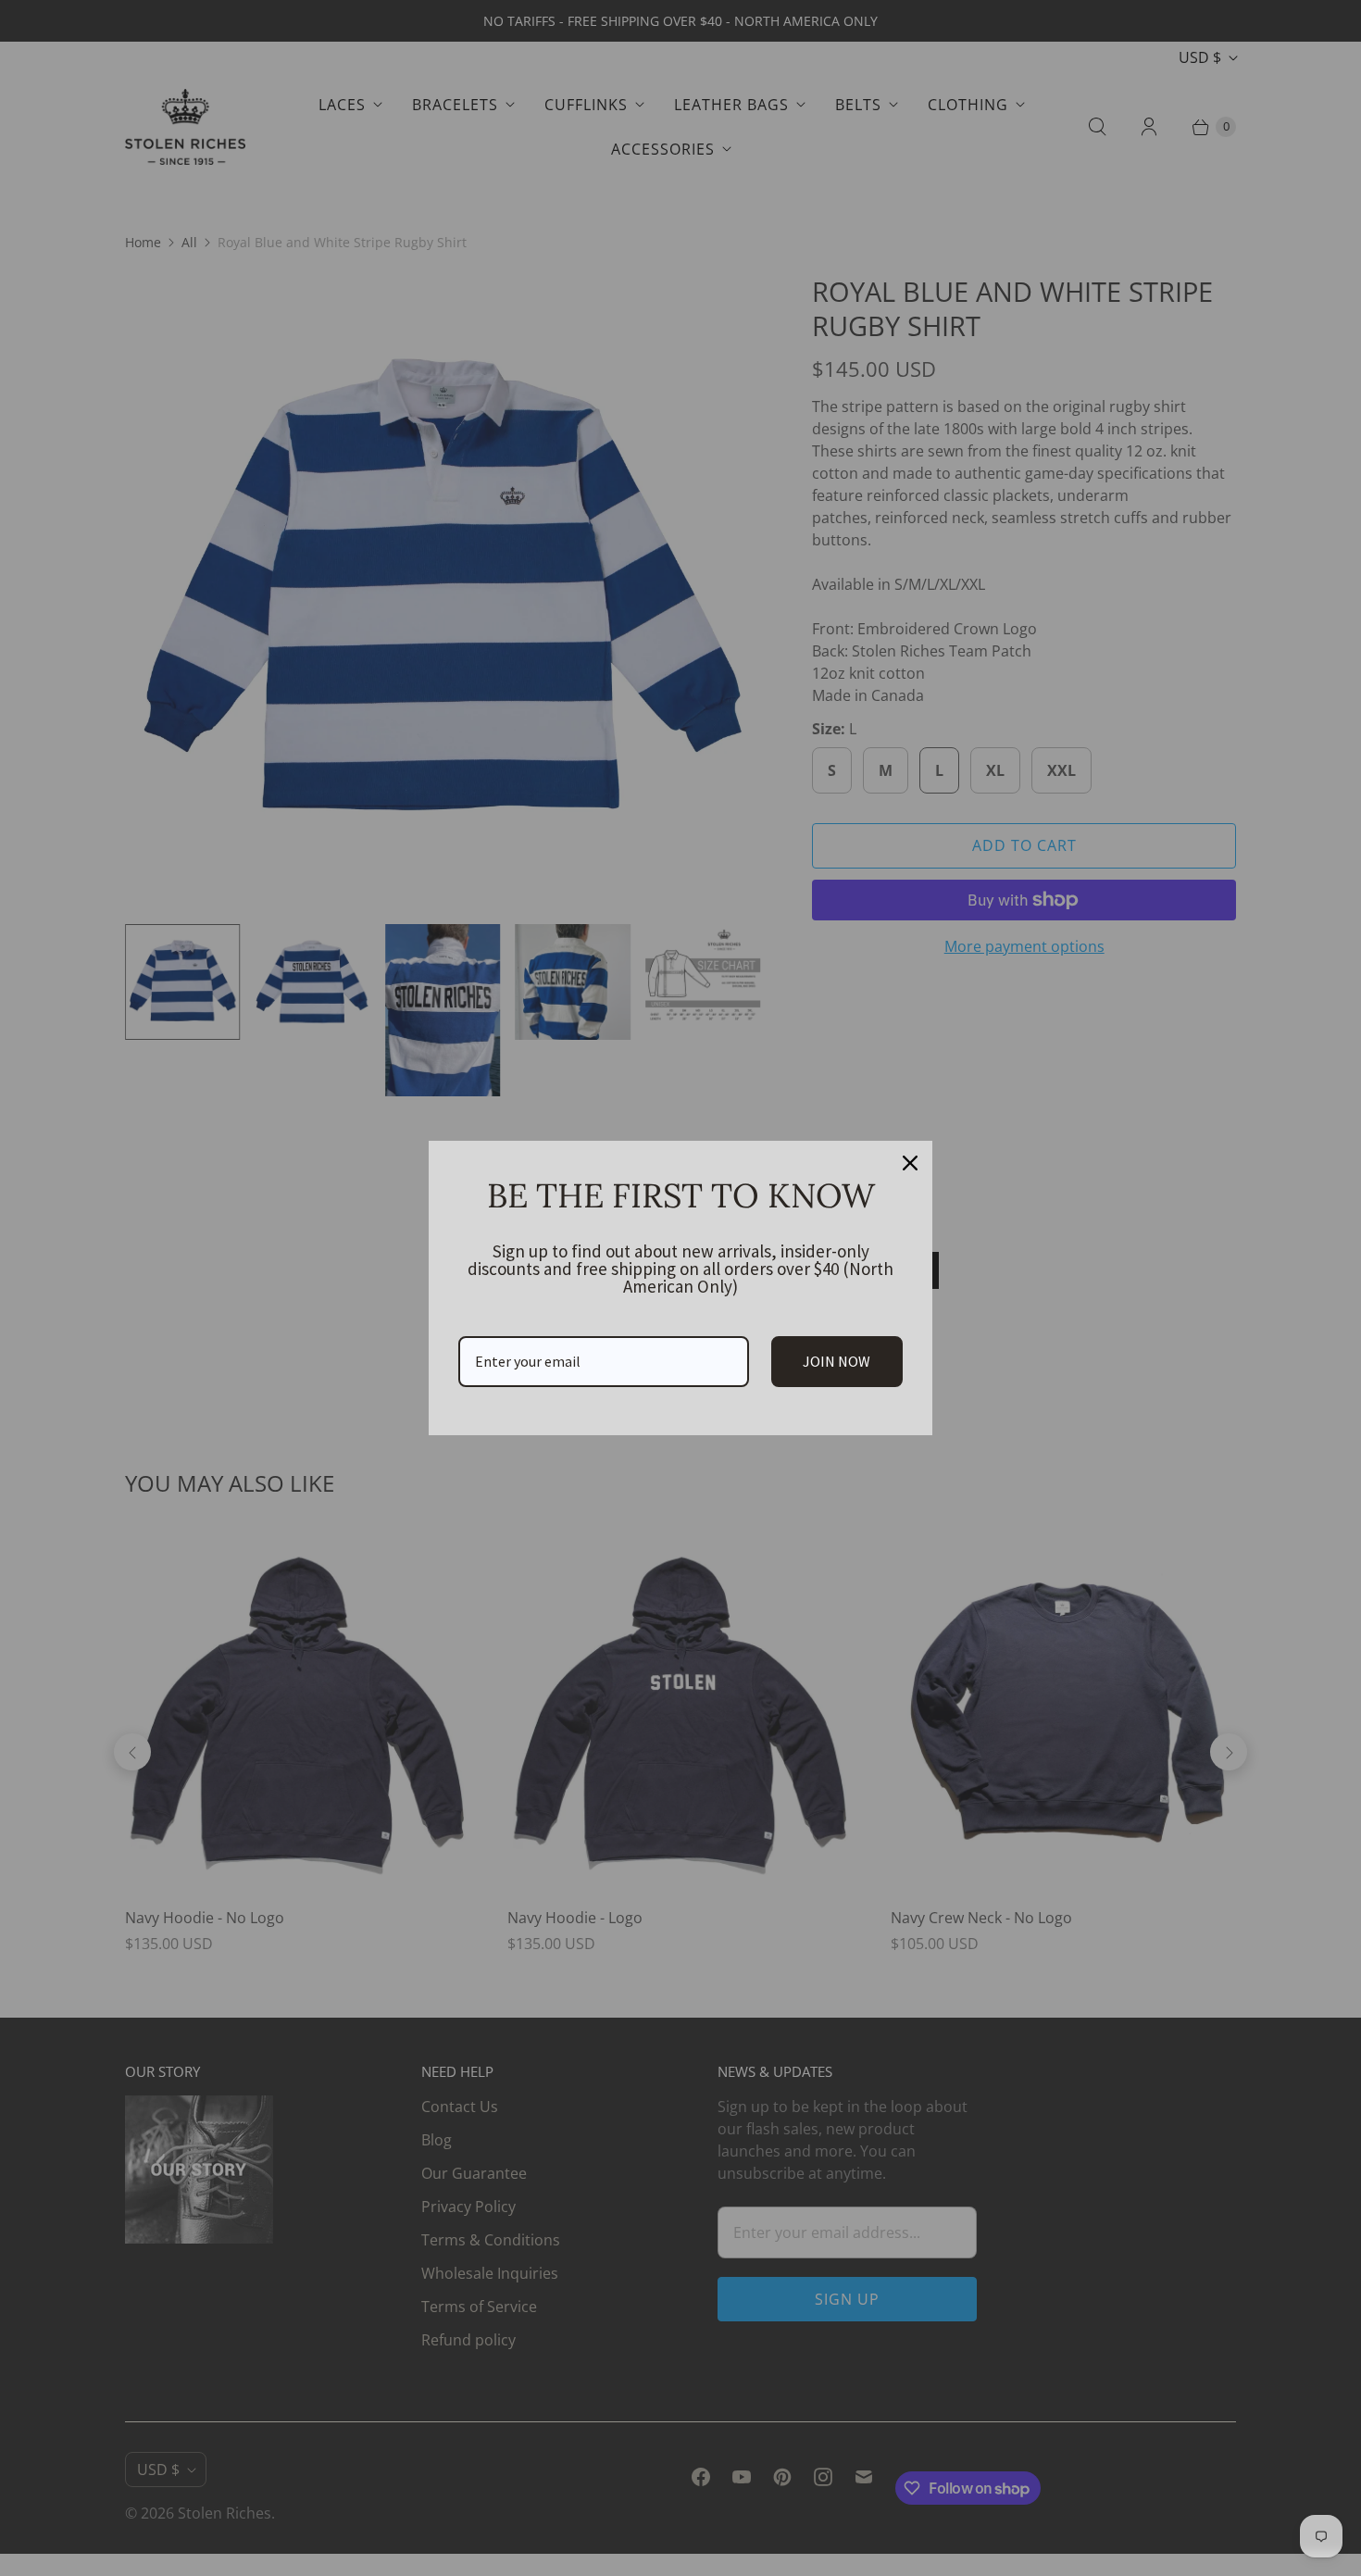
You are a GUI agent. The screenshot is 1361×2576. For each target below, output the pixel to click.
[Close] (910, 1163)
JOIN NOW (837, 1361)
